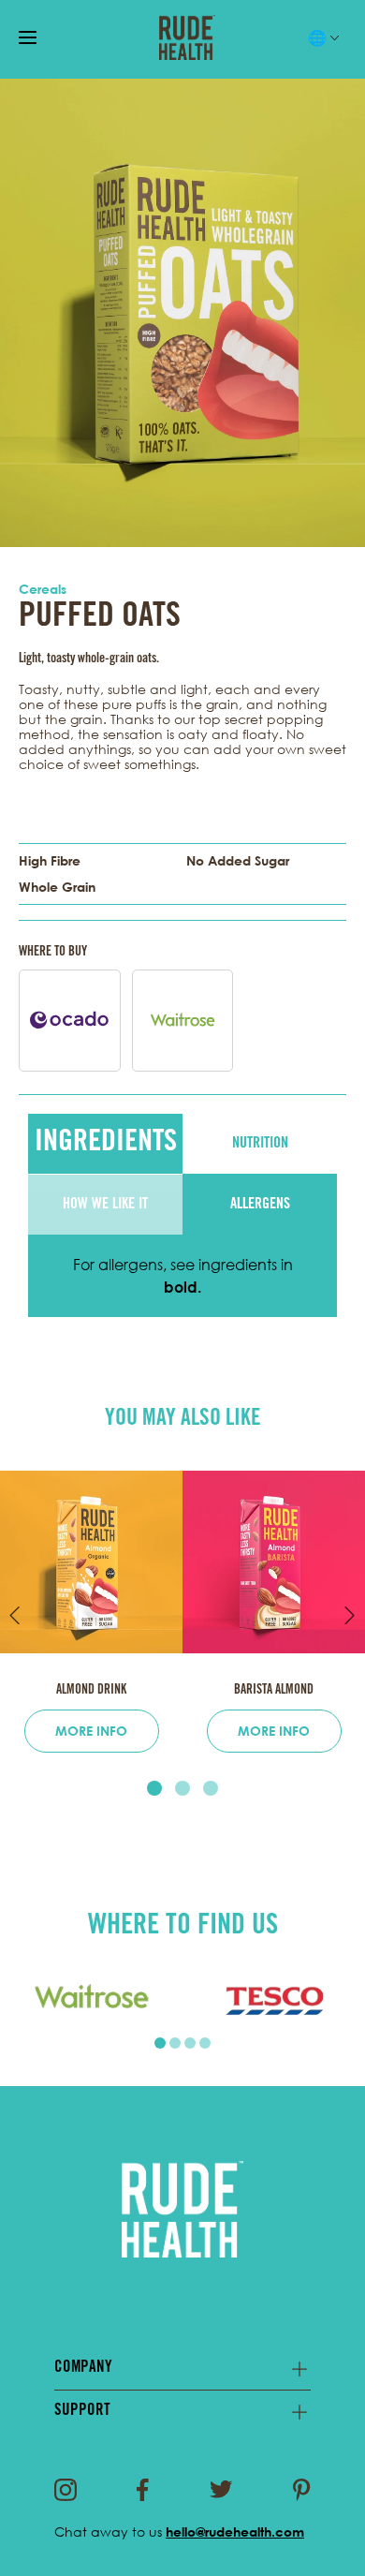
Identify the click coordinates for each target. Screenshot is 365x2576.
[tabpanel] (91, 2000)
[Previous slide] (15, 1615)
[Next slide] (350, 1615)
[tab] (154, 1788)
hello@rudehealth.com (235, 2532)
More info (91, 1731)
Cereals (43, 589)
